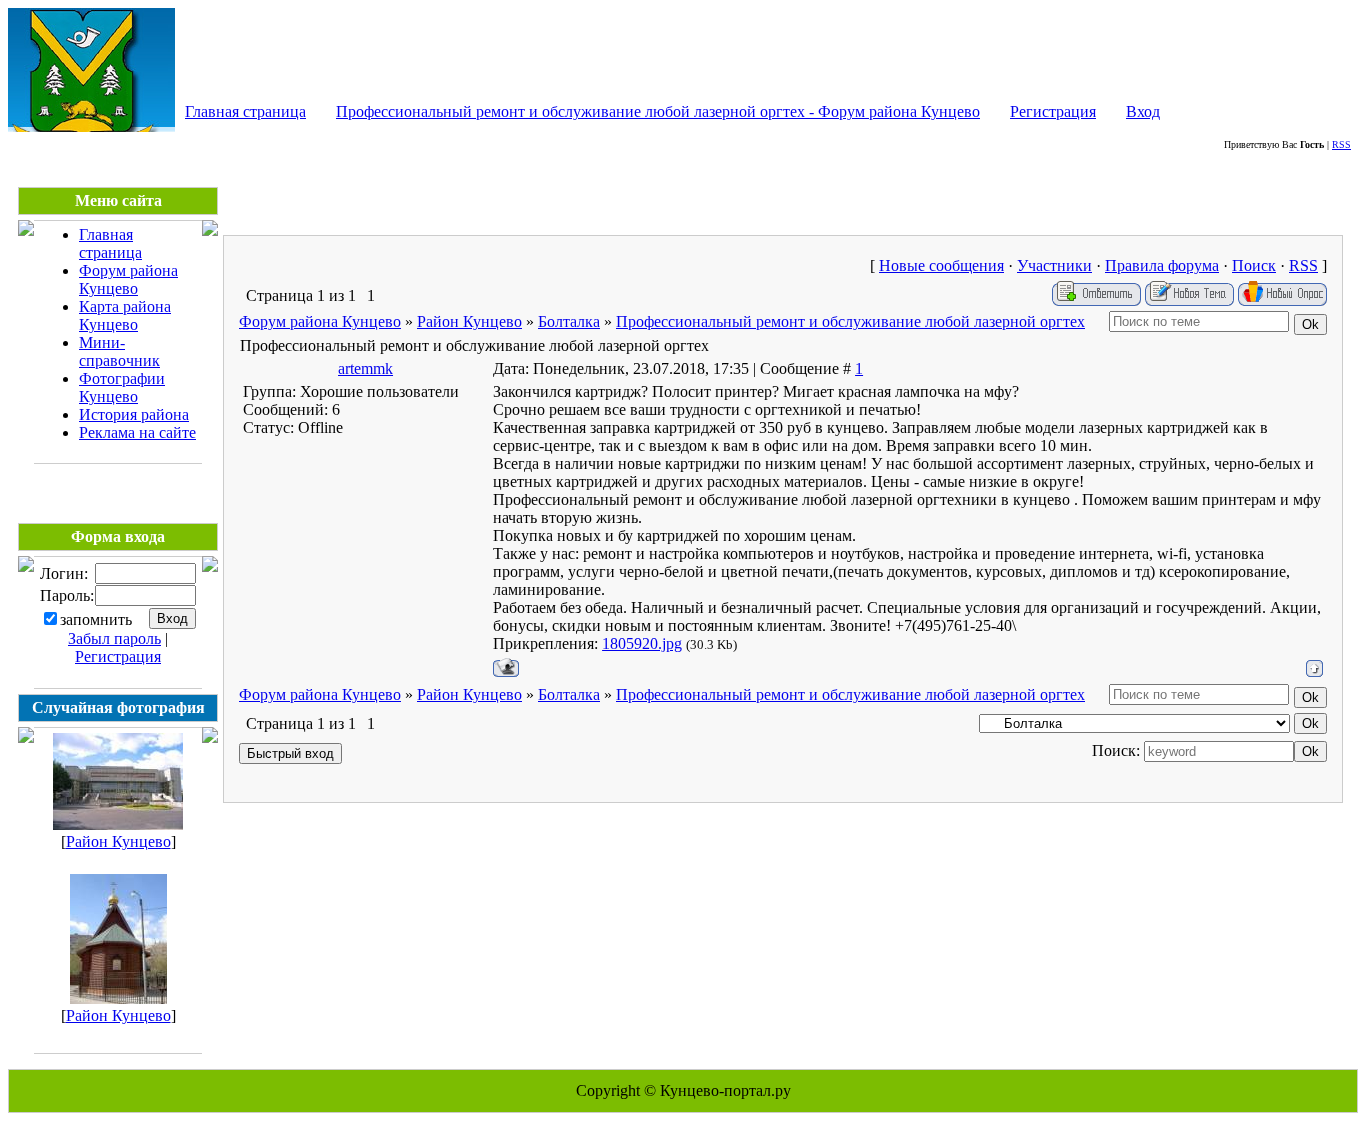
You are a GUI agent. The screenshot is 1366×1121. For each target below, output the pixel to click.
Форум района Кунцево (128, 279)
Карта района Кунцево (125, 315)
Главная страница (245, 111)
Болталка (569, 321)
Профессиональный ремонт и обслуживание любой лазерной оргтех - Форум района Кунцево (658, 111)
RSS (1341, 144)
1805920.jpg (642, 643)
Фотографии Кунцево (122, 387)
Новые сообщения (941, 265)
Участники (1054, 265)
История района (134, 414)
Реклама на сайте (137, 432)
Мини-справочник (119, 351)
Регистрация (1053, 111)
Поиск (1254, 265)
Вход (1143, 111)
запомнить (96, 619)
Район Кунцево (118, 841)
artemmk (365, 368)
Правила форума (1162, 265)
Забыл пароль (114, 638)
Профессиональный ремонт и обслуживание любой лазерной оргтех (850, 321)
